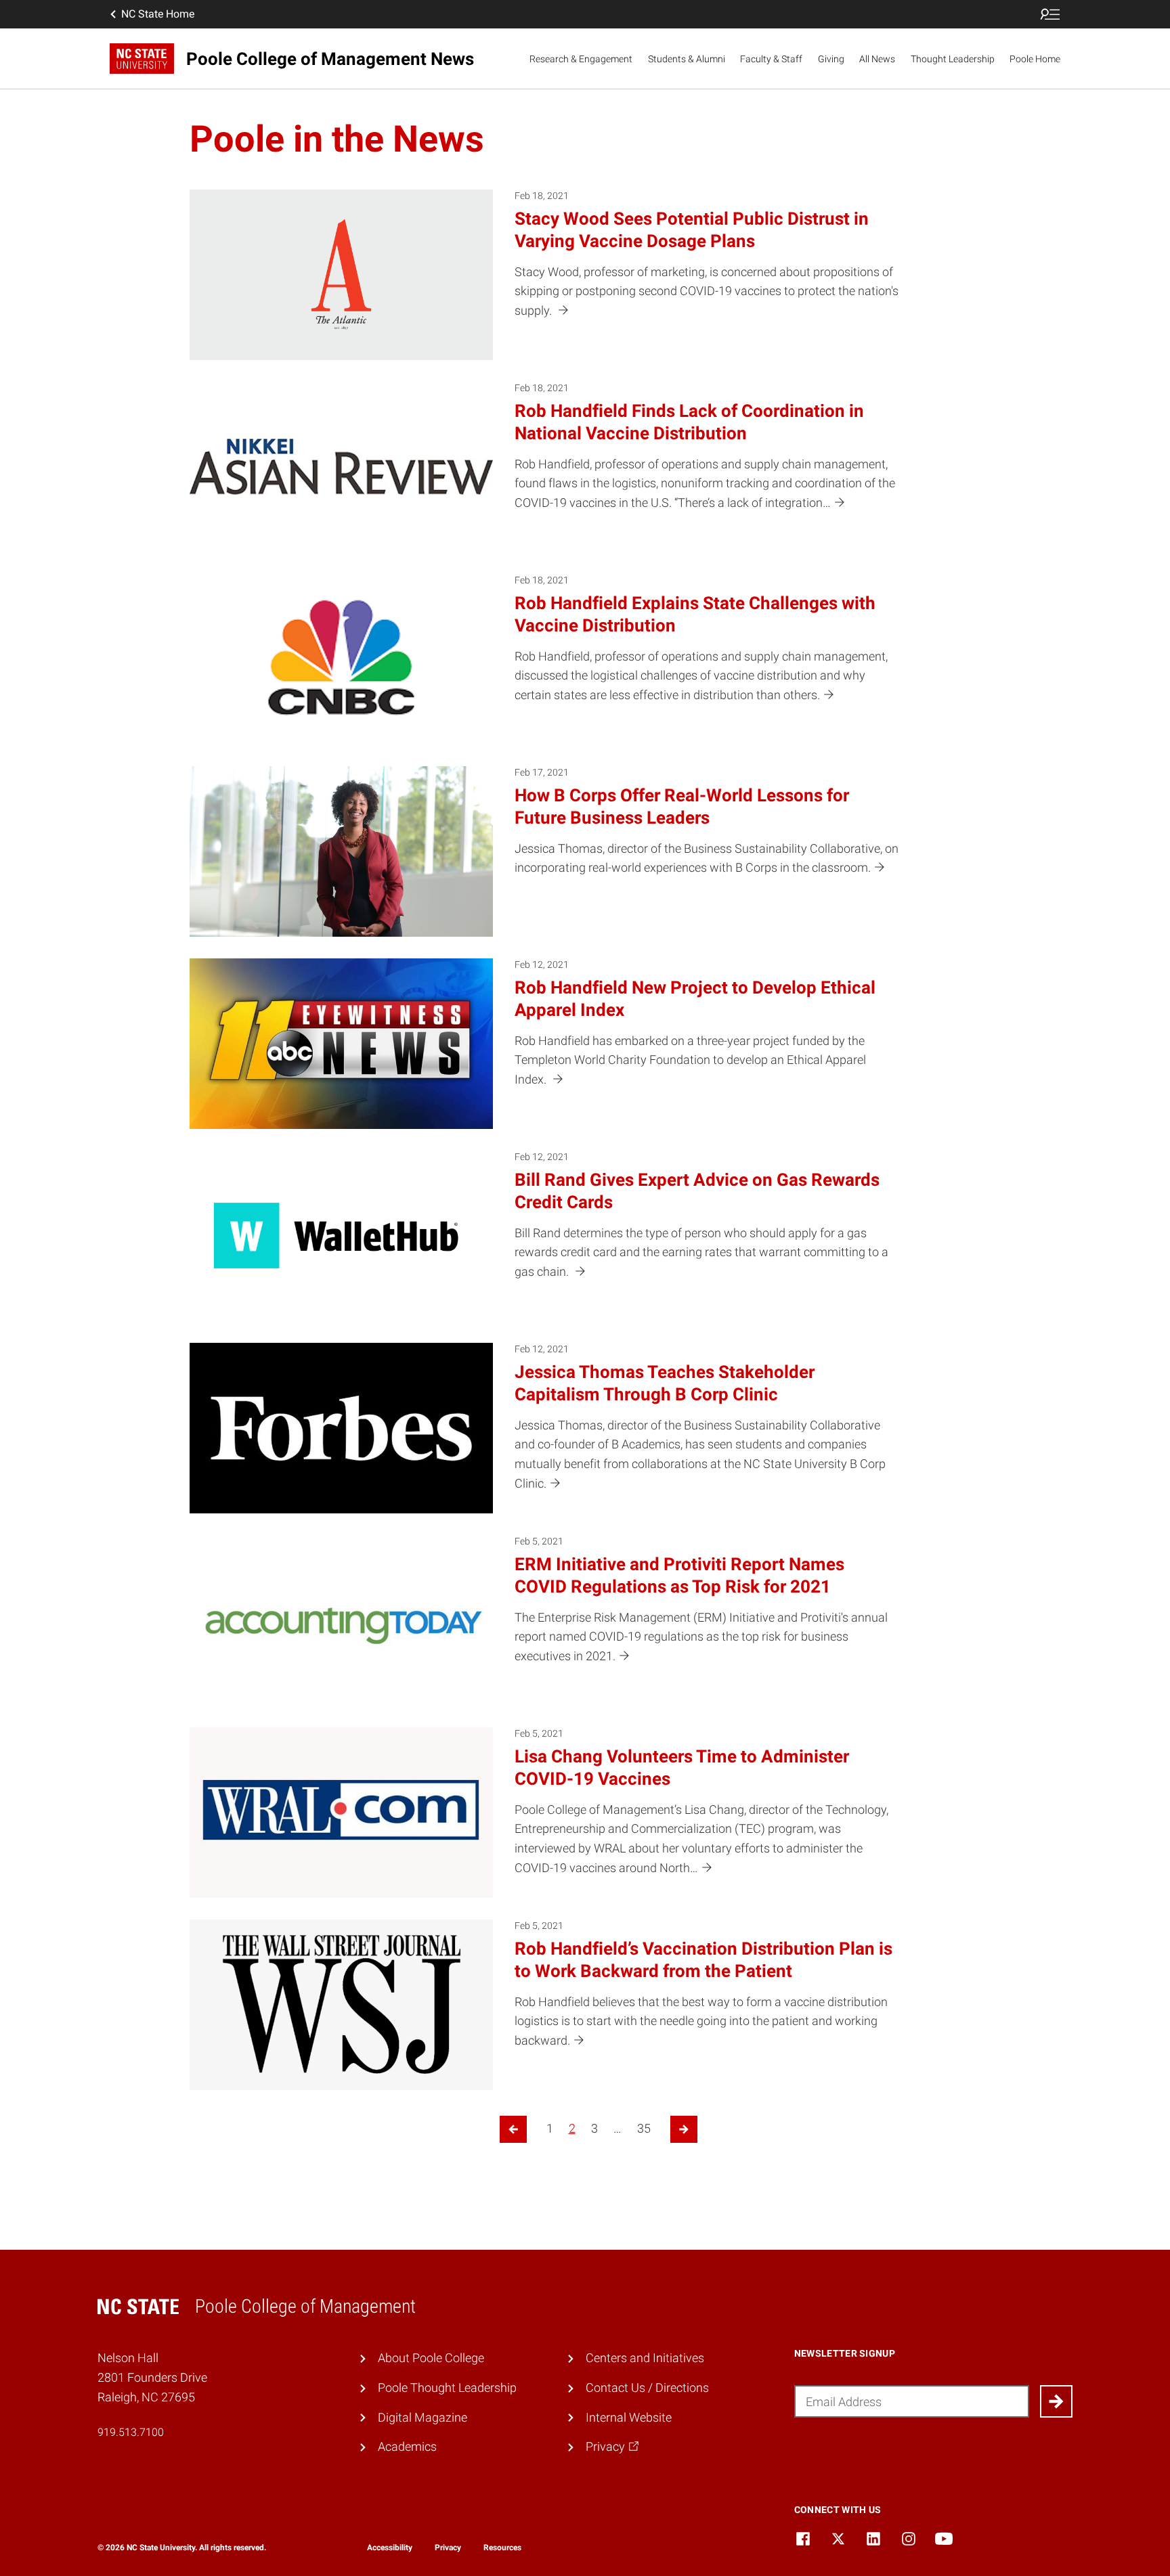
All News (877, 59)
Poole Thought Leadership (447, 2388)
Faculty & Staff (771, 59)
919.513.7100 (131, 2432)
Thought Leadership (953, 59)
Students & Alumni (687, 59)
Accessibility (390, 2548)
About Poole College (431, 2358)
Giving (831, 59)
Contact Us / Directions (647, 2388)
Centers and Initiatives (645, 2358)
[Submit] (1056, 2401)
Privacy (448, 2548)
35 (644, 2128)
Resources (502, 2548)
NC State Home (158, 14)
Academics (407, 2446)
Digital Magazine (422, 2417)
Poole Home (1035, 59)
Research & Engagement (581, 59)
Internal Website (629, 2417)
